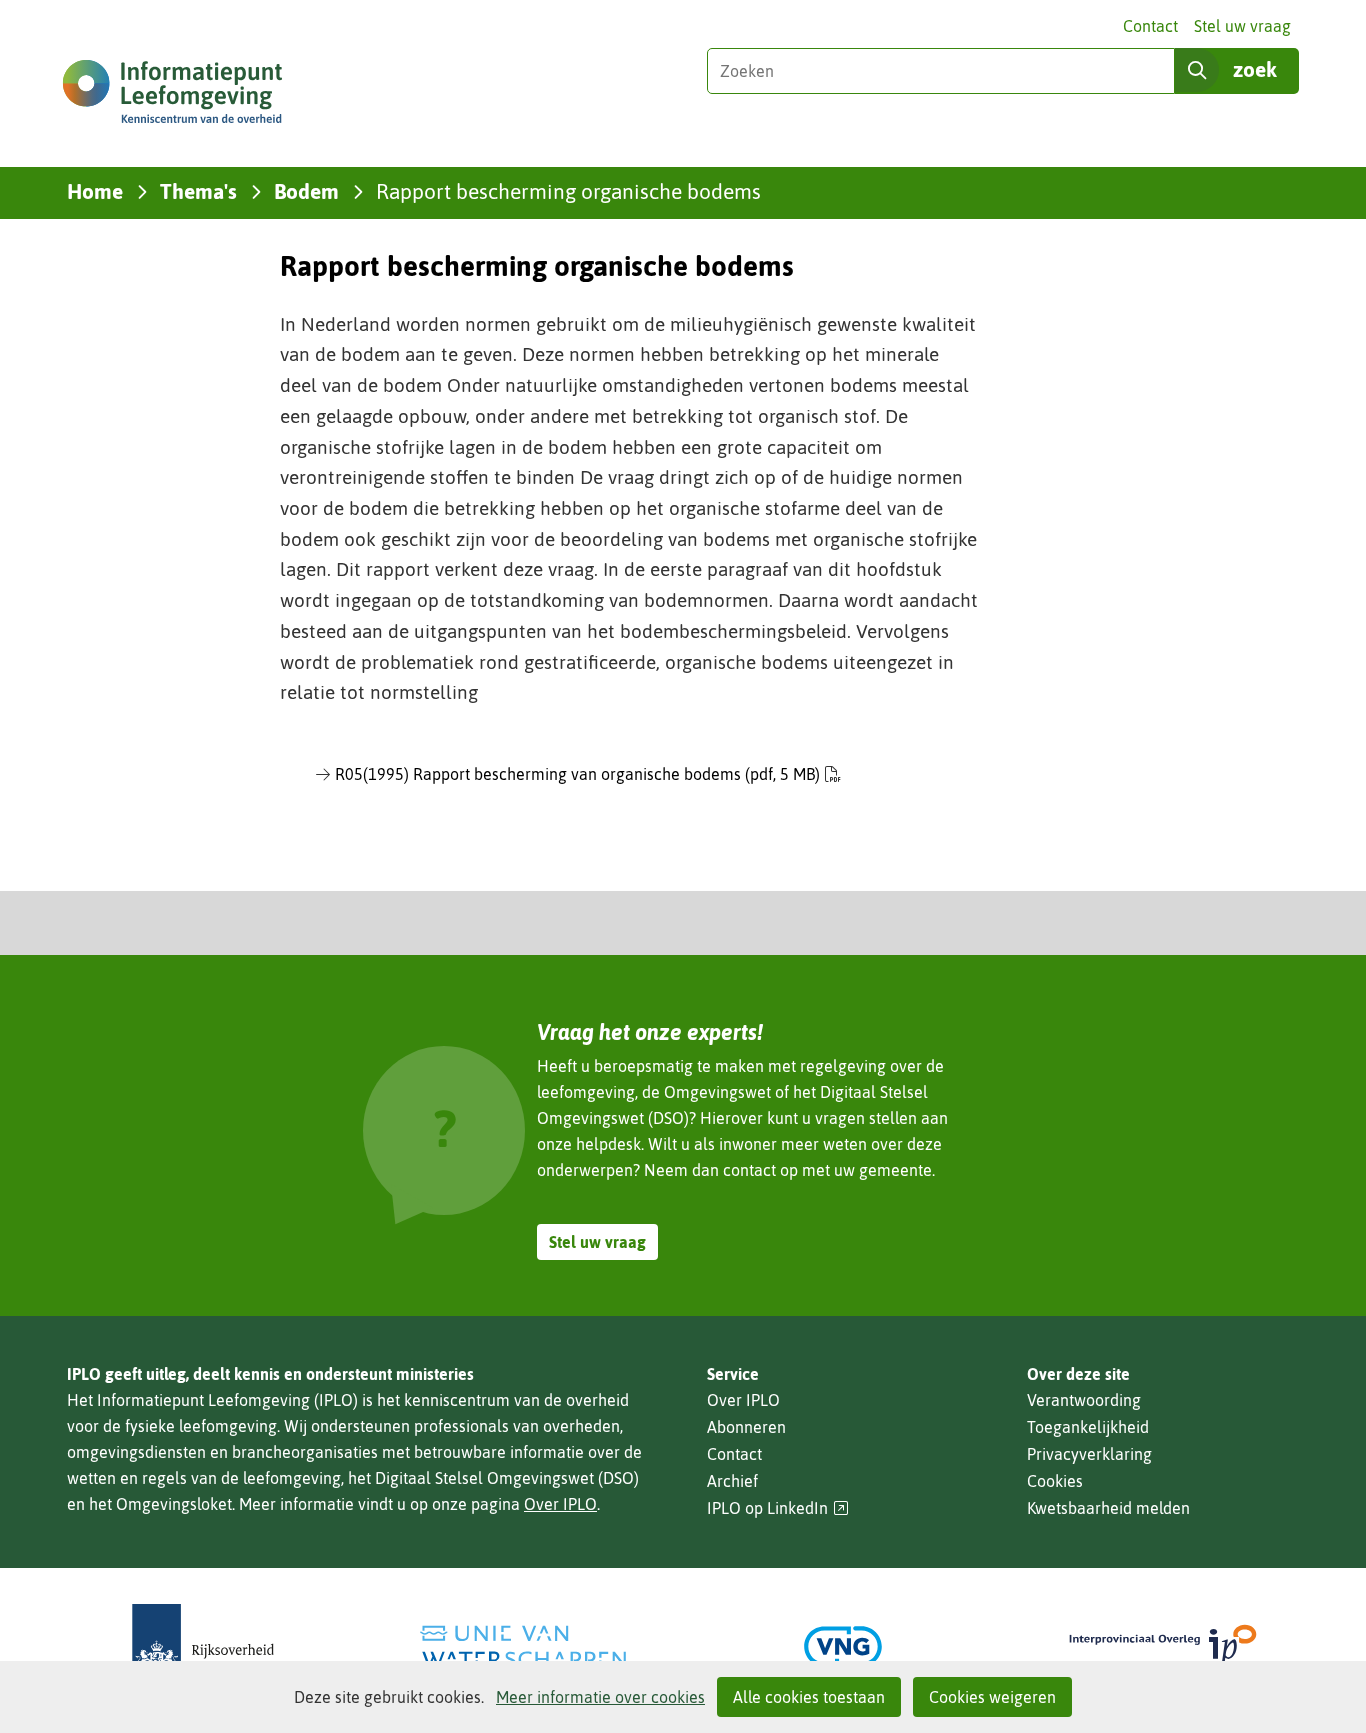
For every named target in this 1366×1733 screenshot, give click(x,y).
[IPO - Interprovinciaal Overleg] (1163, 1646)
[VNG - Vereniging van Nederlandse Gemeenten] (843, 1646)
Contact (1150, 26)
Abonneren (746, 1427)
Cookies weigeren (992, 1697)
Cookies (1055, 1481)
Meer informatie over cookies (600, 1697)
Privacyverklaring (1089, 1454)
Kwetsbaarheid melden (1108, 1508)
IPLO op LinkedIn (778, 1508)
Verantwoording (1084, 1400)
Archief (732, 1481)
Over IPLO (560, 1504)
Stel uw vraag (1242, 26)
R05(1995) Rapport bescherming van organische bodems (577, 774)
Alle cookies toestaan (809, 1697)
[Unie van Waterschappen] (523, 1646)
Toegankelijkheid (1088, 1427)
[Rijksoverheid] (203, 1646)
